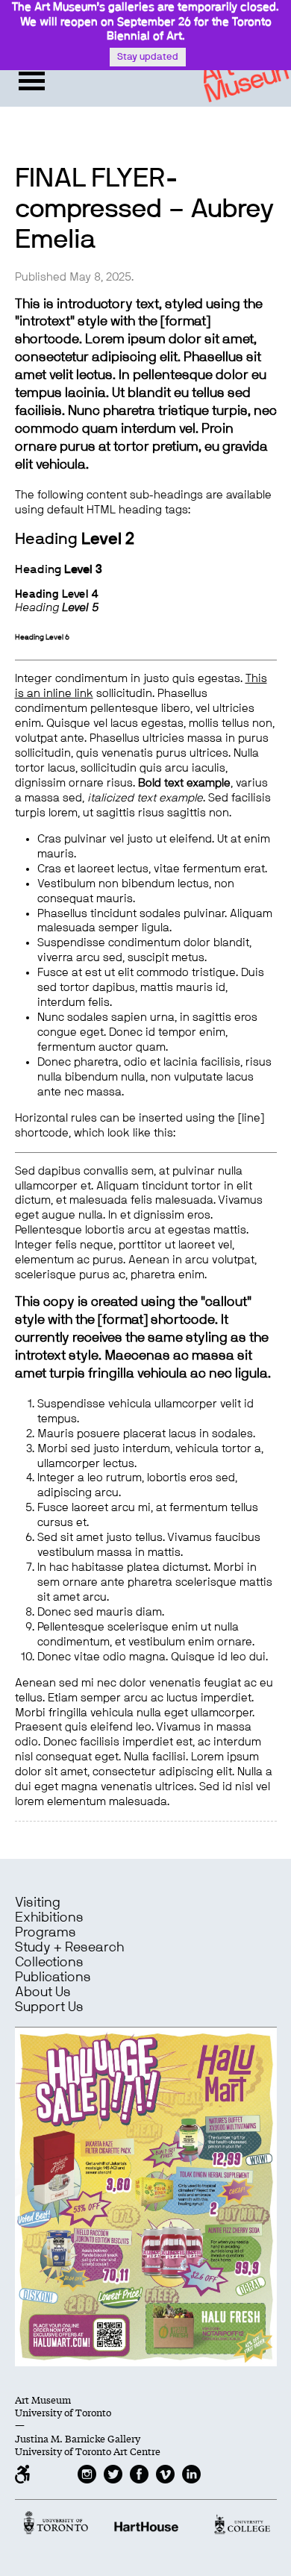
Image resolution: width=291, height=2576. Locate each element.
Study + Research (69, 1948)
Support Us (49, 2007)
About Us (43, 1992)
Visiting (38, 1903)
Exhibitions (49, 1918)
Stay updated (148, 57)
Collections (49, 1963)
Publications (53, 1978)
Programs (46, 1933)
